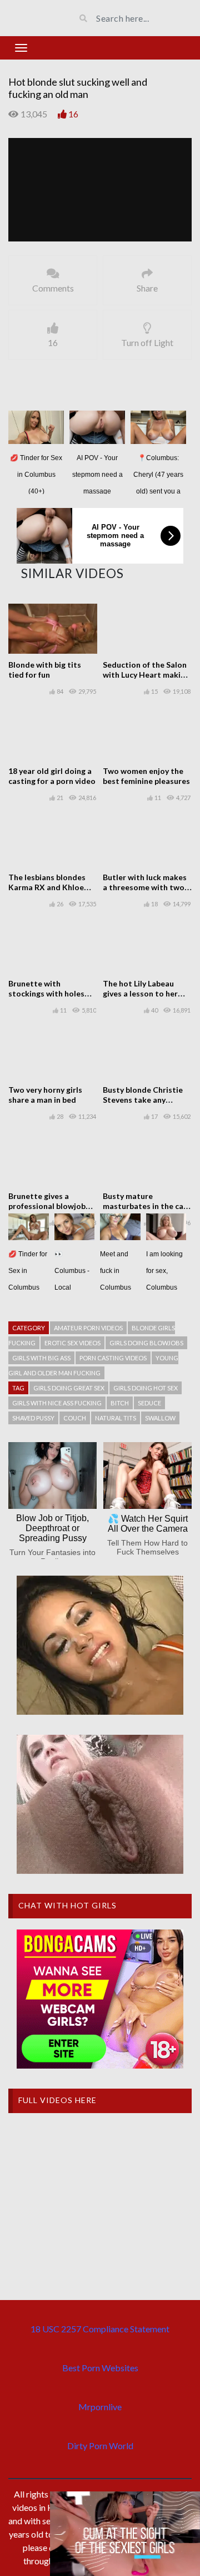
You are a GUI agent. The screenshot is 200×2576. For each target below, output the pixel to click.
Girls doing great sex (69, 1388)
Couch (75, 1418)
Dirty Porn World (100, 2446)
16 (73, 114)
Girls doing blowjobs (146, 1343)
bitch (120, 1403)
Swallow (160, 1418)
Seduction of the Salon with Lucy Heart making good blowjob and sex (146, 675)
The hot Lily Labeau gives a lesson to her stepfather (140, 993)
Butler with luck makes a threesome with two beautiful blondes (145, 887)
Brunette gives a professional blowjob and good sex (47, 1206)
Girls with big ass (41, 1358)
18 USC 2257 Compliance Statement (100, 2329)
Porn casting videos (113, 1358)
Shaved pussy (33, 1418)
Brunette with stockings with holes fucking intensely (46, 993)
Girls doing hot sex (146, 1388)
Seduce (149, 1403)
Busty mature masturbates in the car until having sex (145, 1206)
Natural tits (116, 1418)
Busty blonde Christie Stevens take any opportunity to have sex (147, 1100)
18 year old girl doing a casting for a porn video (52, 776)
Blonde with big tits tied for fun (45, 670)
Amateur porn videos (88, 1328)
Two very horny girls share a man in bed (45, 1095)
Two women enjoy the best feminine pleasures (146, 776)
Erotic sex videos (72, 1343)
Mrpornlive (100, 2407)
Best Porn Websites (100, 2368)
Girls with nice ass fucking (57, 1403)
